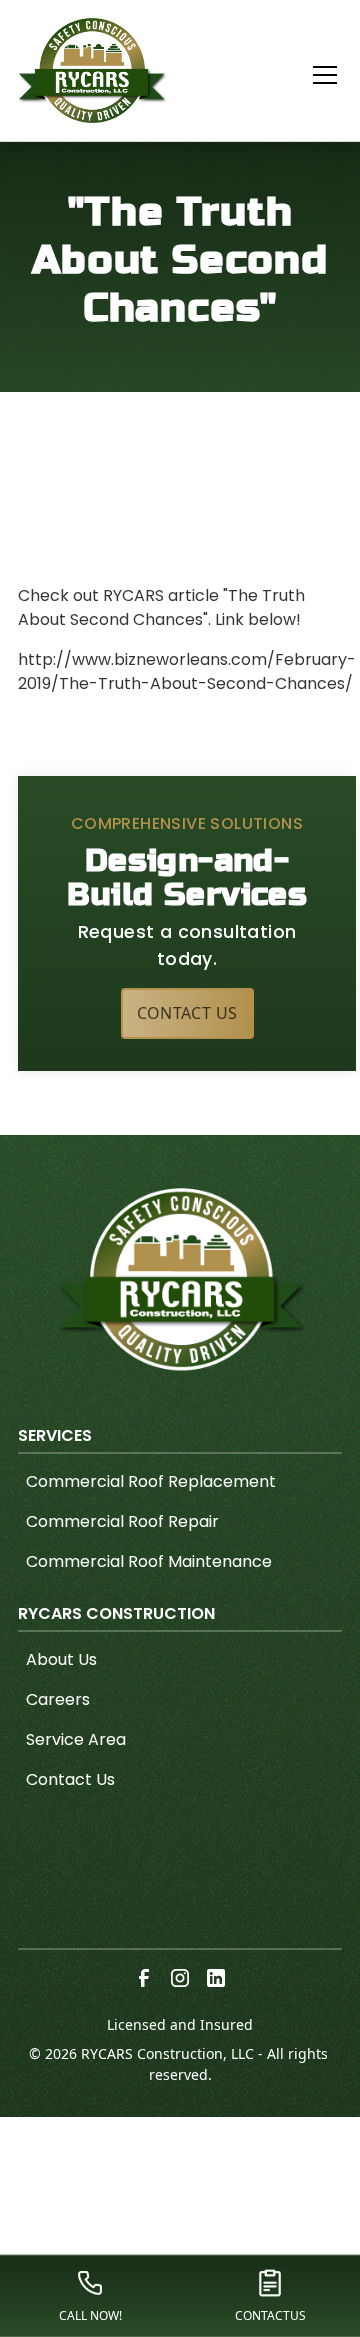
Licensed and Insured (180, 2024)
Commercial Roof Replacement (151, 1481)
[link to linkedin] (216, 1978)
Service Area (76, 1739)
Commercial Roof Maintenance (149, 1561)
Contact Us (187, 1013)
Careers (58, 1699)
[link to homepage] (93, 70)
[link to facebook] (144, 1978)
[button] (313, 75)
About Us (61, 1659)
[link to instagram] (180, 1978)
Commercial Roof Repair (122, 1521)
